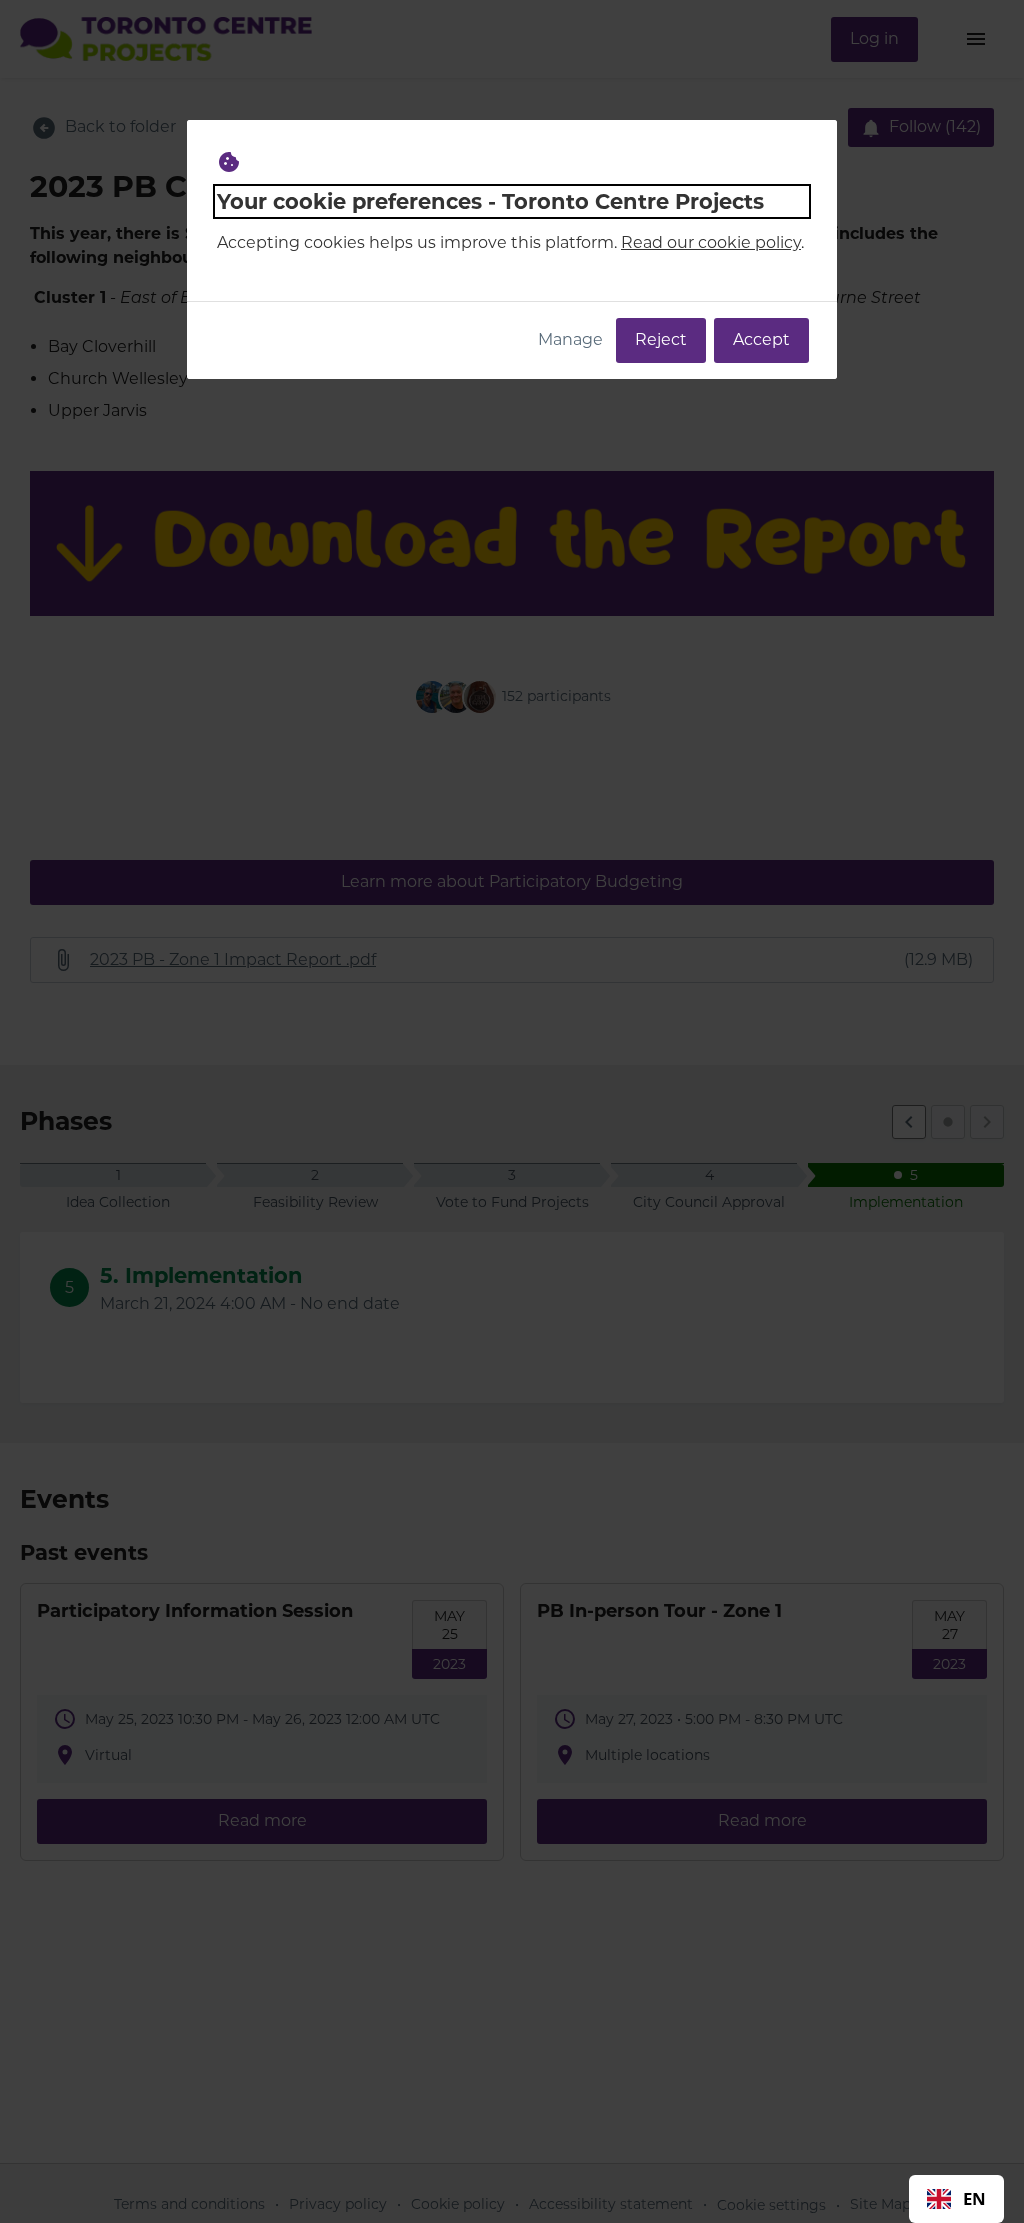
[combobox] (956, 2199)
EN (974, 2199)
